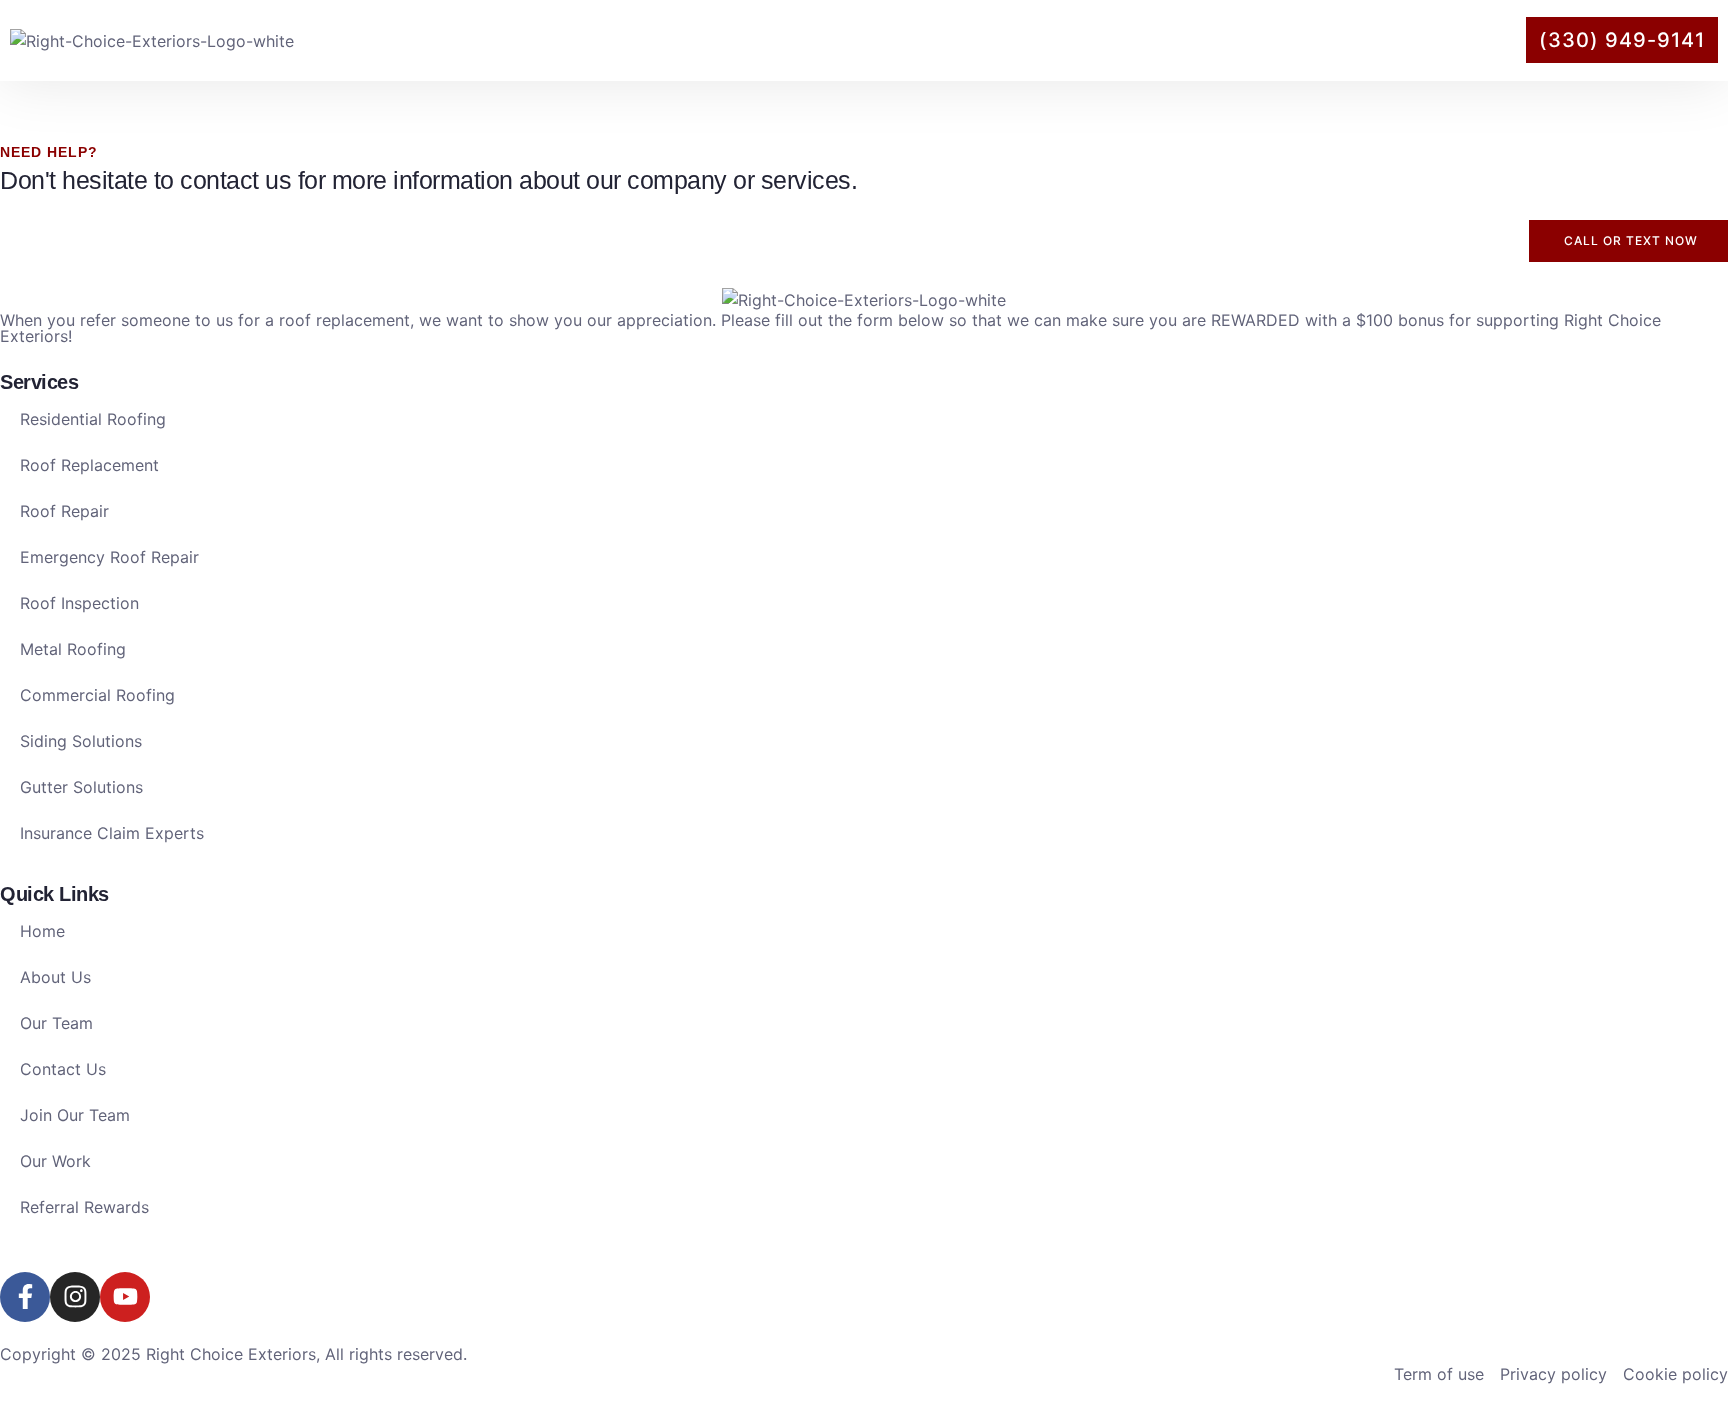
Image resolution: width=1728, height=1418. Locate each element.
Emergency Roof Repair (109, 557)
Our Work (1298, 40)
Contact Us (1426, 40)
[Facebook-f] (25, 1297)
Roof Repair (64, 511)
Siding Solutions (81, 741)
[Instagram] (75, 1297)
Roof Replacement (89, 465)
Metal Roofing (73, 649)
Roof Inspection (79, 603)
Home (905, 40)
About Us (1008, 40)
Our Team (56, 1023)
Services (1152, 40)
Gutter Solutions (81, 787)
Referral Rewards (84, 1207)
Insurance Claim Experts (112, 833)
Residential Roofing (93, 419)
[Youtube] (125, 1297)
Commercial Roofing (97, 695)
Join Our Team (75, 1115)
